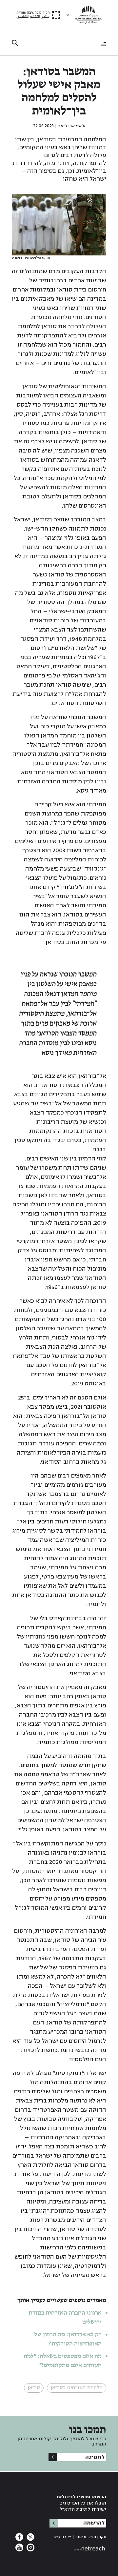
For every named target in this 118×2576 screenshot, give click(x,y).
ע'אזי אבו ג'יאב (72, 126)
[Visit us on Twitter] (30, 2539)
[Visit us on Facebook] (19, 2539)
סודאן (34, 2388)
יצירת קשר (62, 2537)
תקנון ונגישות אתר (91, 2537)
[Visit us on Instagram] (30, 2549)
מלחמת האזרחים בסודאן (77, 2388)
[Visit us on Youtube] (19, 2549)
